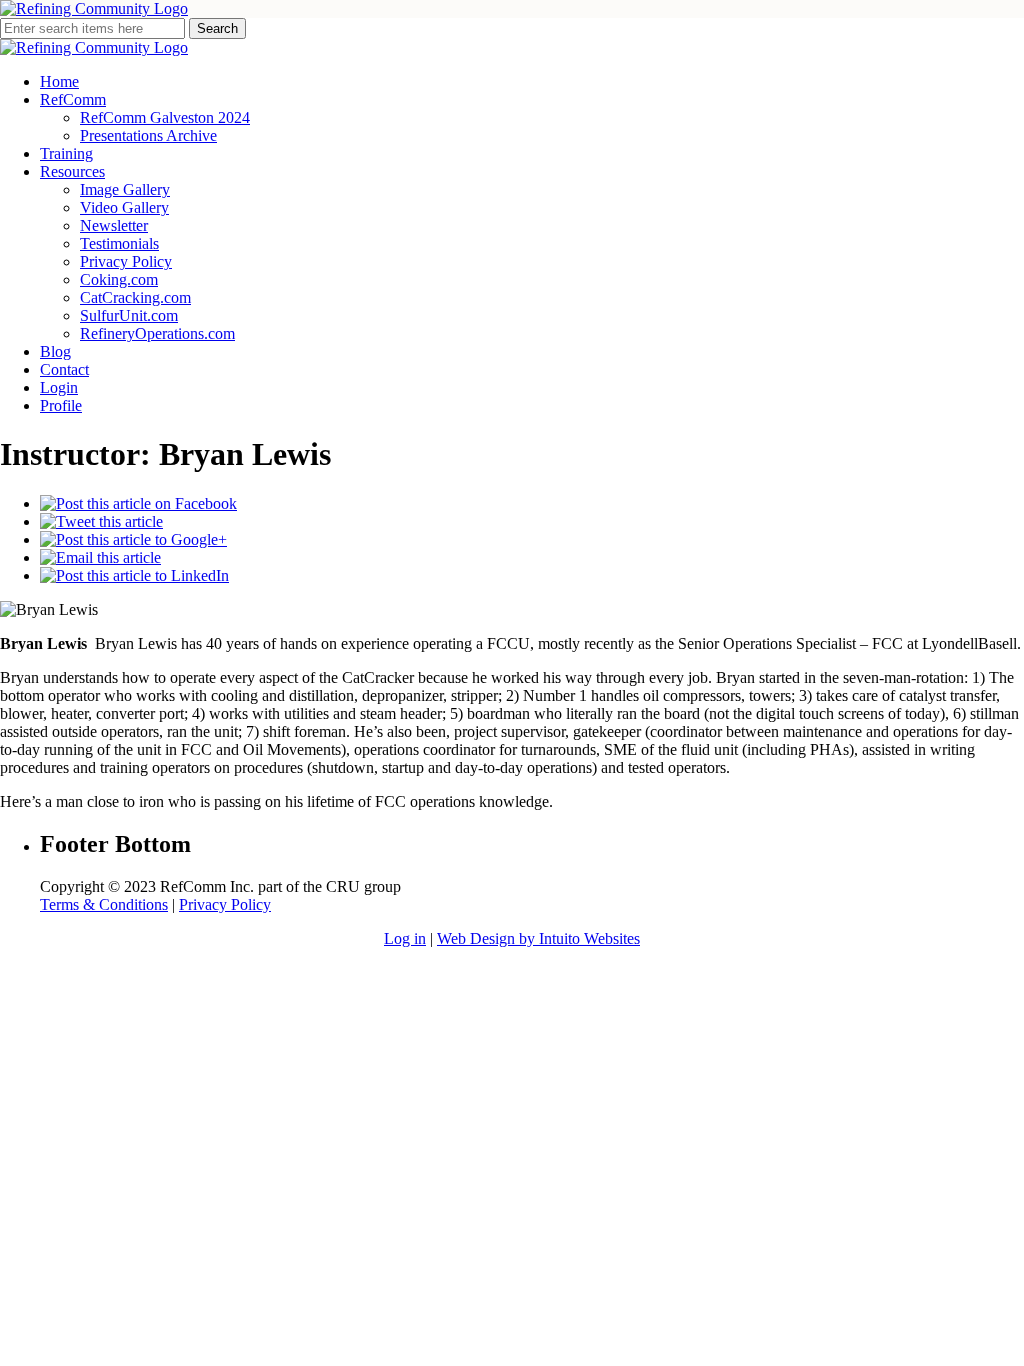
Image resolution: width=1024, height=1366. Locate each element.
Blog (55, 351)
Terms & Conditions (104, 904)
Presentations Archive (148, 135)
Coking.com (119, 279)
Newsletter (114, 225)
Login (59, 387)
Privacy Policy (126, 261)
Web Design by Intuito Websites (538, 938)
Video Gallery (124, 207)
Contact (64, 369)
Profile (61, 405)
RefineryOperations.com (157, 333)
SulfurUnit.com (129, 315)
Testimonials (119, 243)
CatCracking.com (135, 297)
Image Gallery (125, 189)
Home (59, 81)
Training (66, 153)
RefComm (73, 99)
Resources (72, 171)
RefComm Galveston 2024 (165, 117)
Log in (405, 938)
